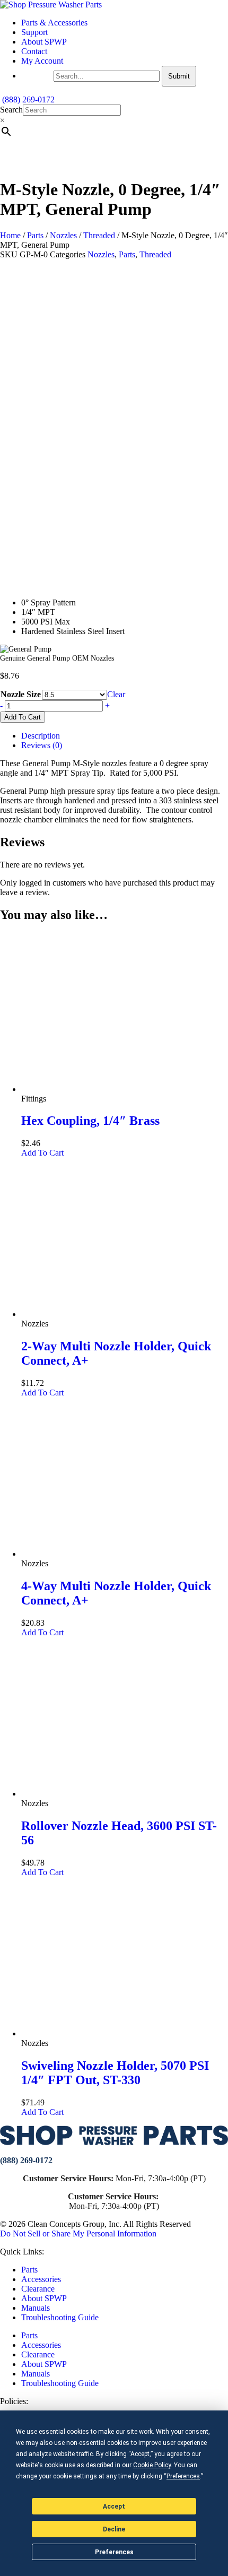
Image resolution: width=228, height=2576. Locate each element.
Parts (35, 235)
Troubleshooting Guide (60, 2317)
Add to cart (23, 717)
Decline (114, 2529)
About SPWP (44, 42)
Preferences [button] (183, 2476)
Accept (114, 2506)
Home (10, 235)
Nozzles (63, 235)
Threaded (99, 235)
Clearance (38, 2289)
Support (34, 32)
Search (11, 110)
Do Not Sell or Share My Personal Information (78, 2234)
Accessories (41, 2279)
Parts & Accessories (54, 23)
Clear (116, 694)
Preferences (114, 2552)
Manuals (36, 2308)
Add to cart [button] (42, 1153)
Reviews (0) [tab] (42, 745)
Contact (34, 51)
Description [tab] (41, 736)
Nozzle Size (21, 694)
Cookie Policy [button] (152, 2465)
